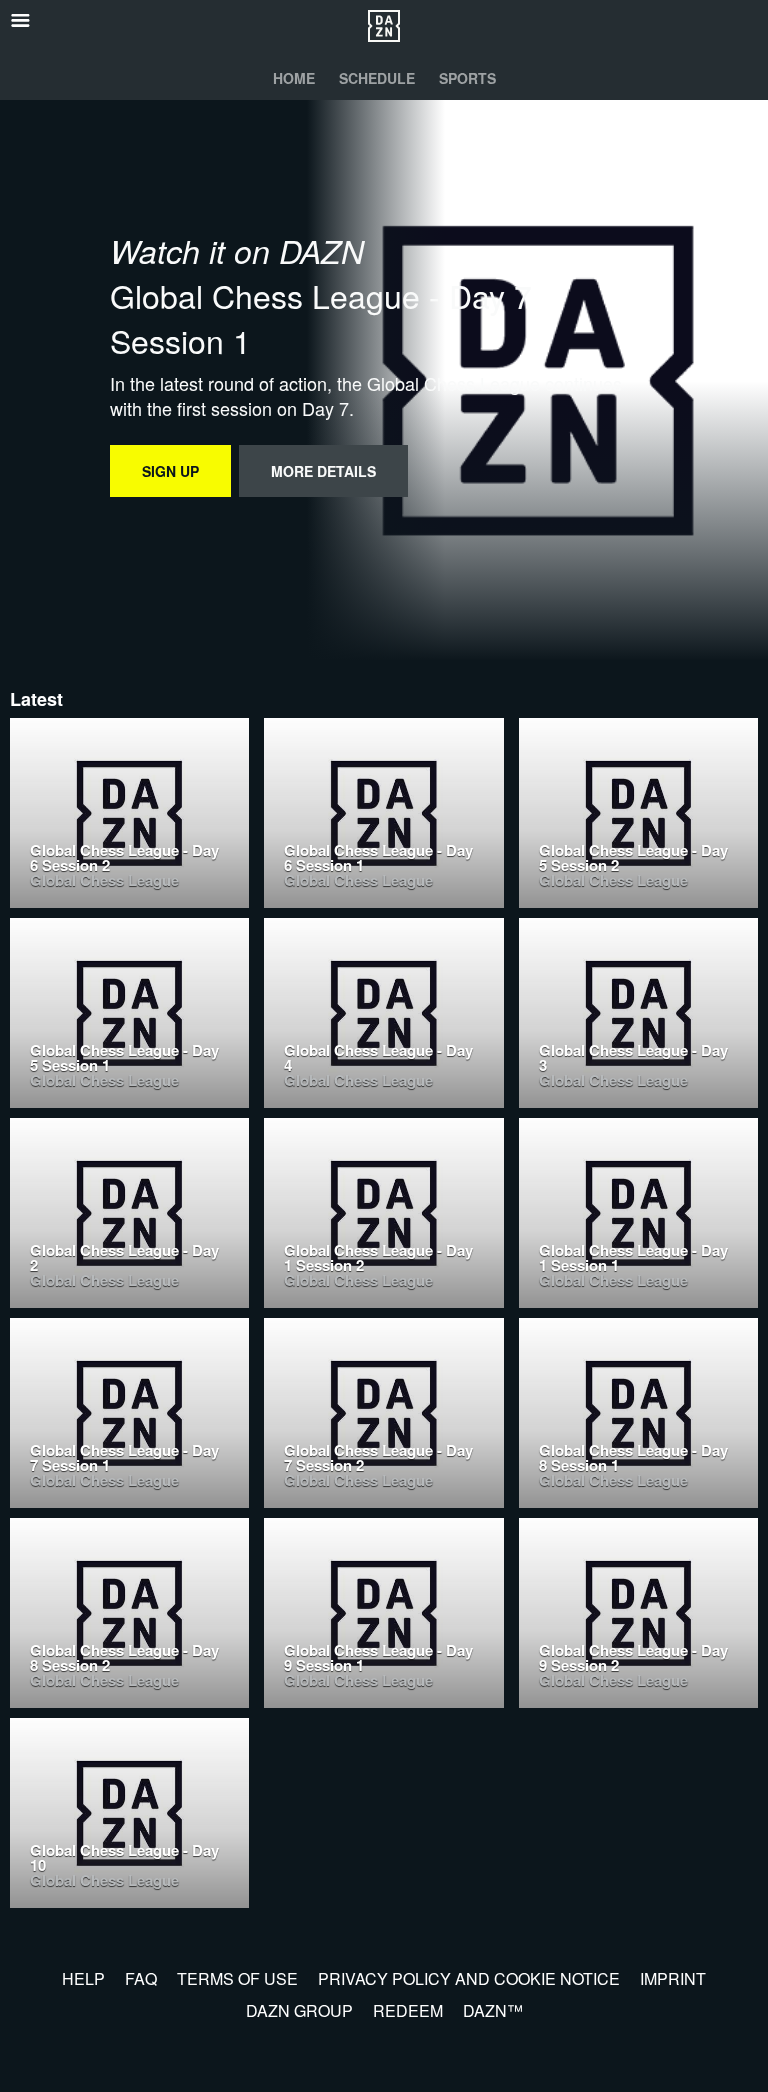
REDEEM (408, 2010)
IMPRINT (673, 1978)
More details (323, 471)
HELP (83, 1978)
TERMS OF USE (237, 1978)
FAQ (141, 1978)
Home (294, 78)
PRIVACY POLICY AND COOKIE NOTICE (469, 1978)
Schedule (377, 78)
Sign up (170, 471)
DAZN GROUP (299, 2010)
